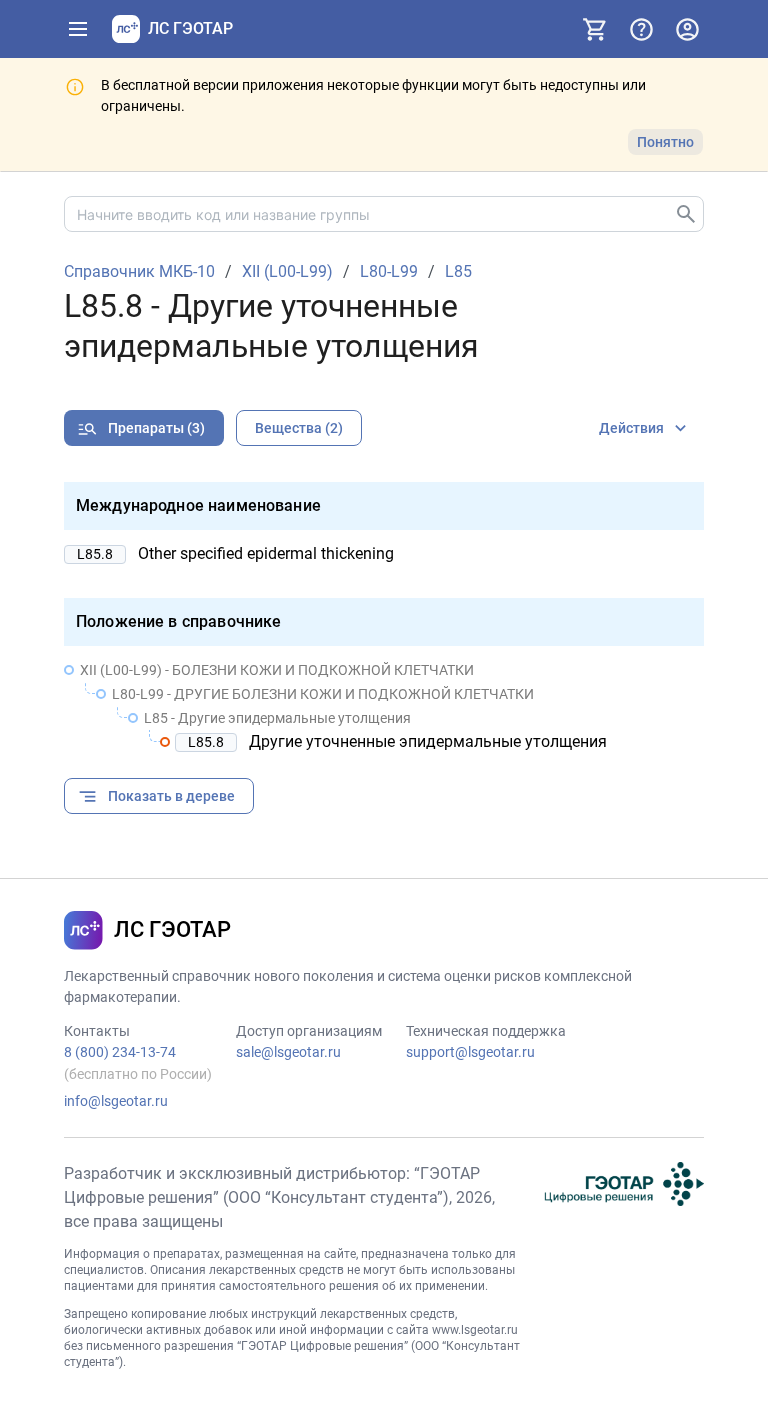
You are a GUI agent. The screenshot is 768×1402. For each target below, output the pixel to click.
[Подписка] (595, 29)
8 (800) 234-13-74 (120, 1052)
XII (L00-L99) (287, 272)
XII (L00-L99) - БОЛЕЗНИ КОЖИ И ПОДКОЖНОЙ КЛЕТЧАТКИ (277, 670)
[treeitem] (384, 706)
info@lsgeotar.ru (116, 1101)
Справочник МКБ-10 (139, 272)
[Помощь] (641, 29)
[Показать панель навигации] (78, 29)
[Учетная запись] (687, 29)
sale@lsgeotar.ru (288, 1052)
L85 (458, 272)
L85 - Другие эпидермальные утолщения (277, 718)
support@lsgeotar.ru (470, 1052)
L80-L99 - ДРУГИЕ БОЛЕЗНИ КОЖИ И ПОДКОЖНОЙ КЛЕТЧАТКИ (323, 694)
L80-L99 (389, 272)
